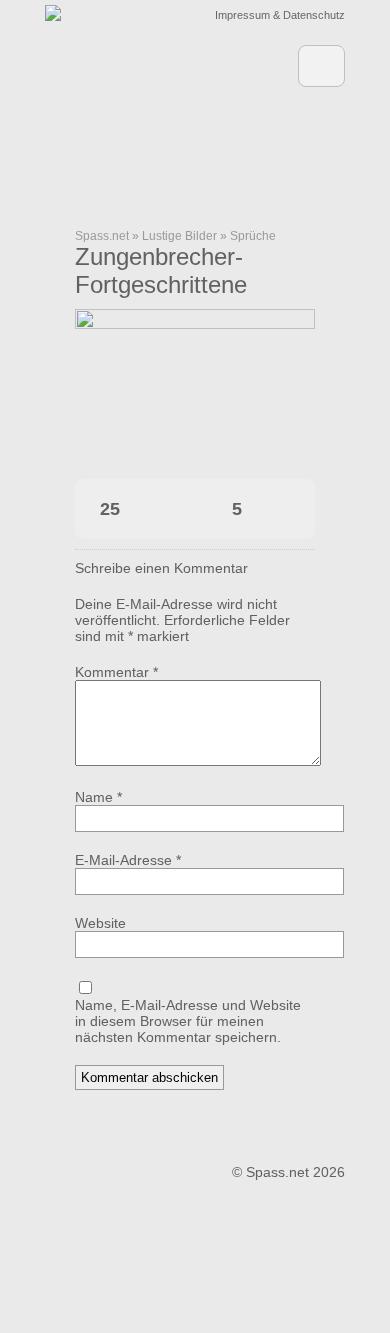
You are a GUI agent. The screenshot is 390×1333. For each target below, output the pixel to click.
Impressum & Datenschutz (280, 15)
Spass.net (102, 236)
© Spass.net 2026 (288, 1172)
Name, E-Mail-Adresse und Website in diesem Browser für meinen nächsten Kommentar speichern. (188, 1021)
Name (98, 797)
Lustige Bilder (179, 236)
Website (100, 923)
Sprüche (253, 236)
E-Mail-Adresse (128, 860)
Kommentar (116, 672)
